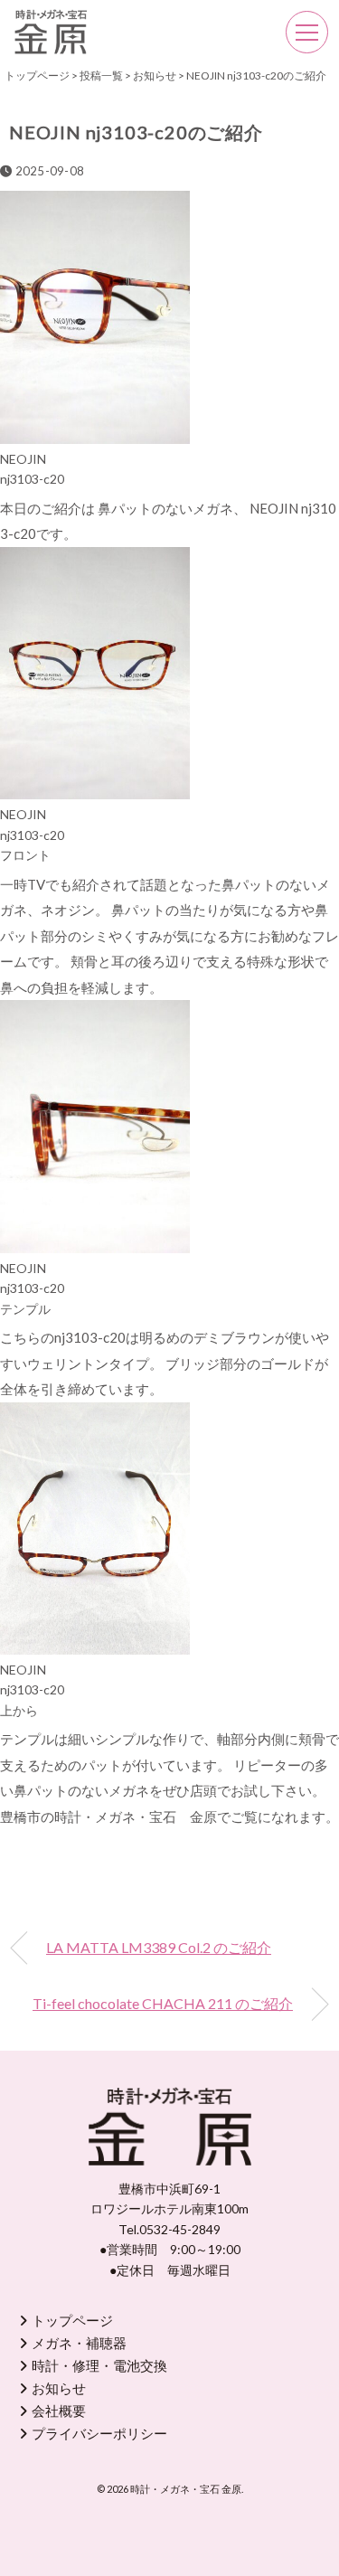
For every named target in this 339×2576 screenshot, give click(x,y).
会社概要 (59, 2411)
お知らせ (59, 2388)
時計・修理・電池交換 (99, 2365)
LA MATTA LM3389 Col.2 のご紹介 (159, 1947)
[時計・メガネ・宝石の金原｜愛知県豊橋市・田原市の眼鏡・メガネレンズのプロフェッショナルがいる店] (51, 22)
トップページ (72, 2320)
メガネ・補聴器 (79, 2343)
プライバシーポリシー (99, 2433)
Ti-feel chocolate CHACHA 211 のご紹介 (163, 2003)
